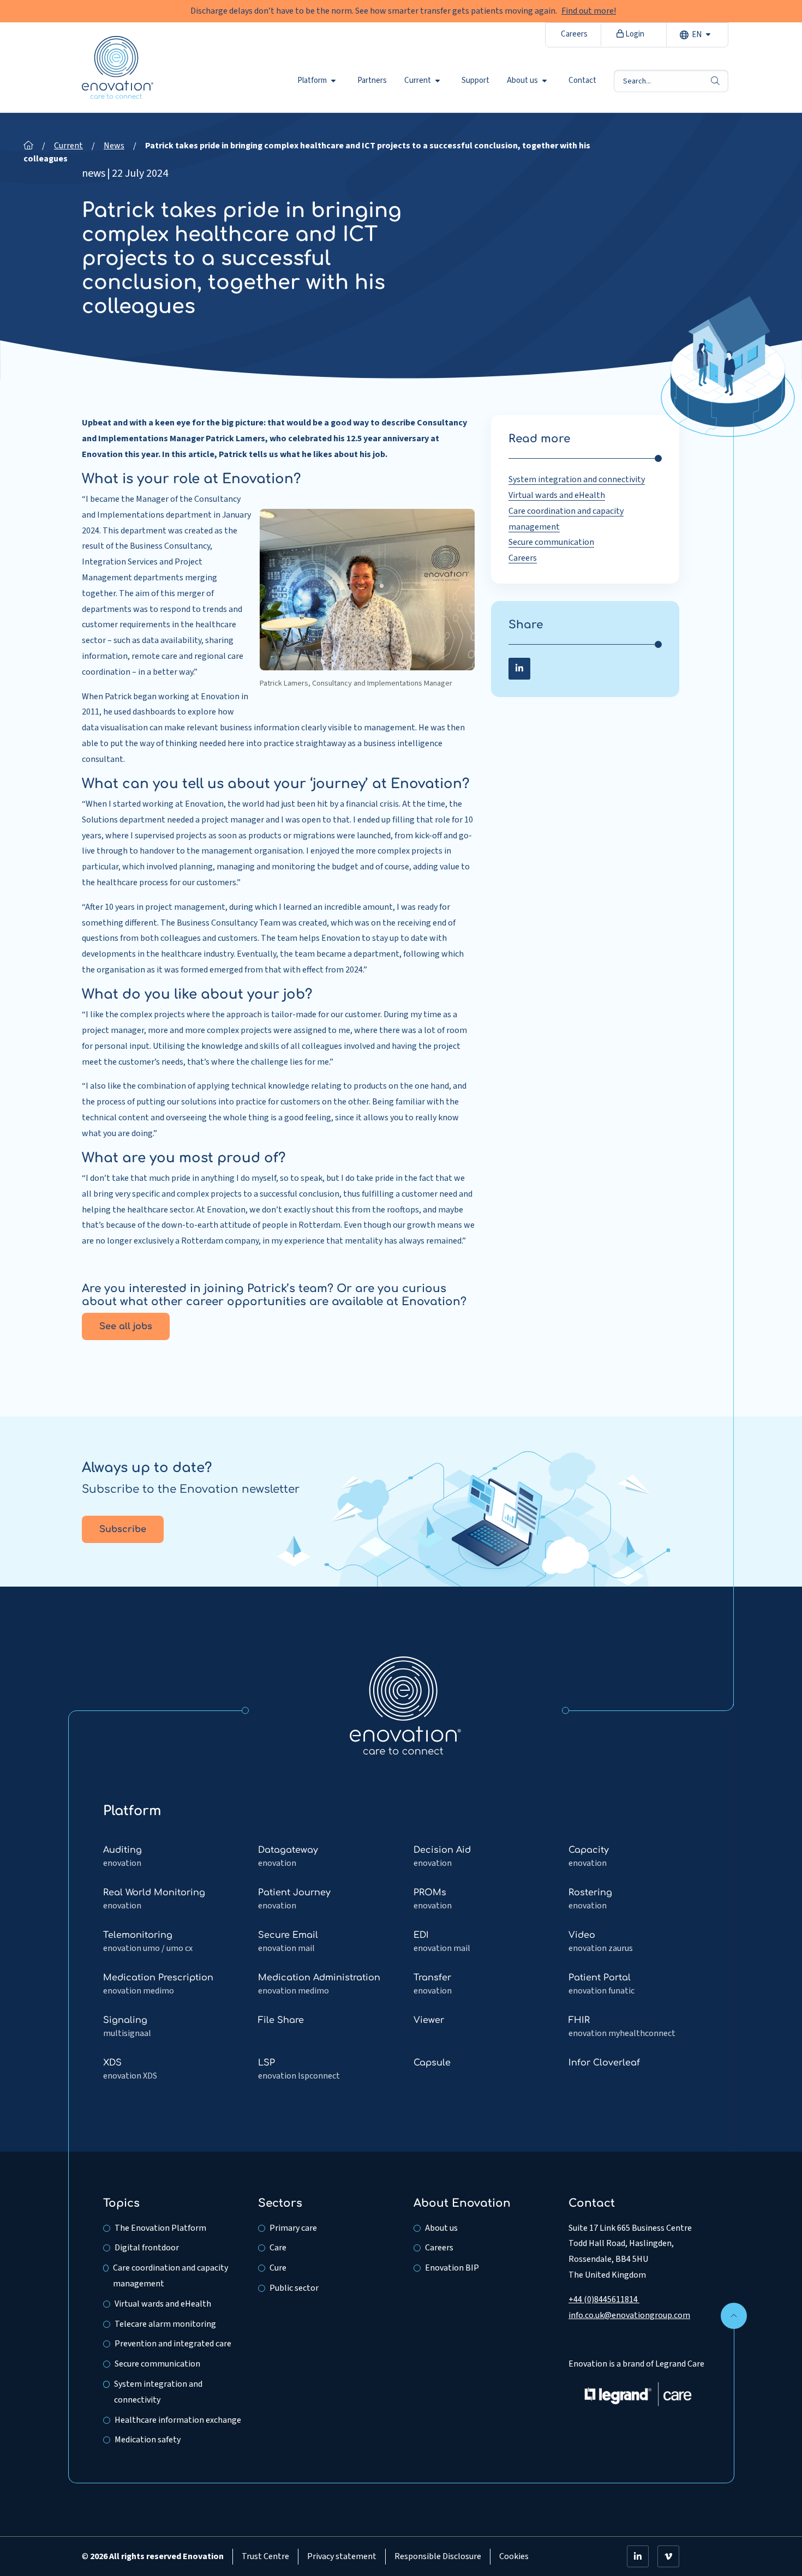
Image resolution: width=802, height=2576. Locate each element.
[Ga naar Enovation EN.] (28, 146)
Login (634, 34)
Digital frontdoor (147, 2248)
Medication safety (148, 2440)
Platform (312, 81)
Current (418, 81)
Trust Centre (265, 2556)
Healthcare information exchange (178, 2420)
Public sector (294, 2288)
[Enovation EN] (405, 1705)
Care (278, 2248)
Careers (574, 34)
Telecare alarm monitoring (165, 2324)
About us (522, 81)
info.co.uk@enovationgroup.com (629, 2315)
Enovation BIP (452, 2268)
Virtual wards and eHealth (557, 495)
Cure (278, 2268)
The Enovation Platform (160, 2228)
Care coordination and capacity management (170, 2276)
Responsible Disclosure (438, 2556)
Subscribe (123, 1529)
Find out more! (589, 11)
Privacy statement (342, 2556)
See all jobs (126, 1326)
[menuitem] (319, 81)
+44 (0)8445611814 (604, 2299)
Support (475, 81)
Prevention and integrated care (173, 2344)
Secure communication (551, 542)
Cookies (514, 2556)
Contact (582, 81)
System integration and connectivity (577, 479)
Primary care (293, 2228)
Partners (372, 81)
